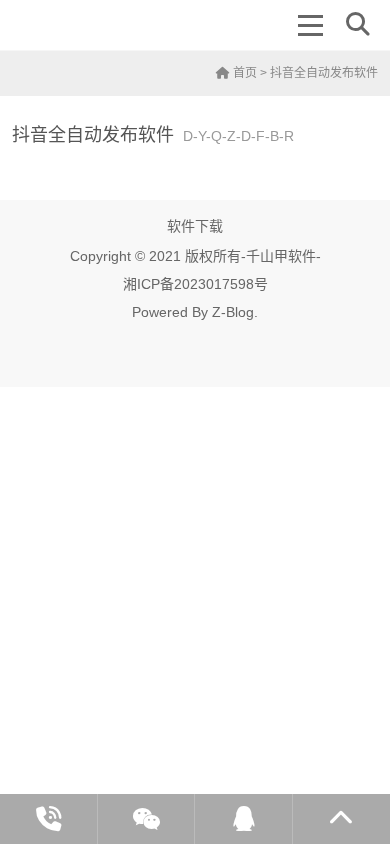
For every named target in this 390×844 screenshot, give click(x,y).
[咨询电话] (49, 819)
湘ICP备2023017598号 (195, 284)
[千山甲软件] (83, 25)
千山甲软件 (281, 256)
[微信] (147, 819)
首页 (243, 73)
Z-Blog (233, 312)
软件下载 (195, 226)
